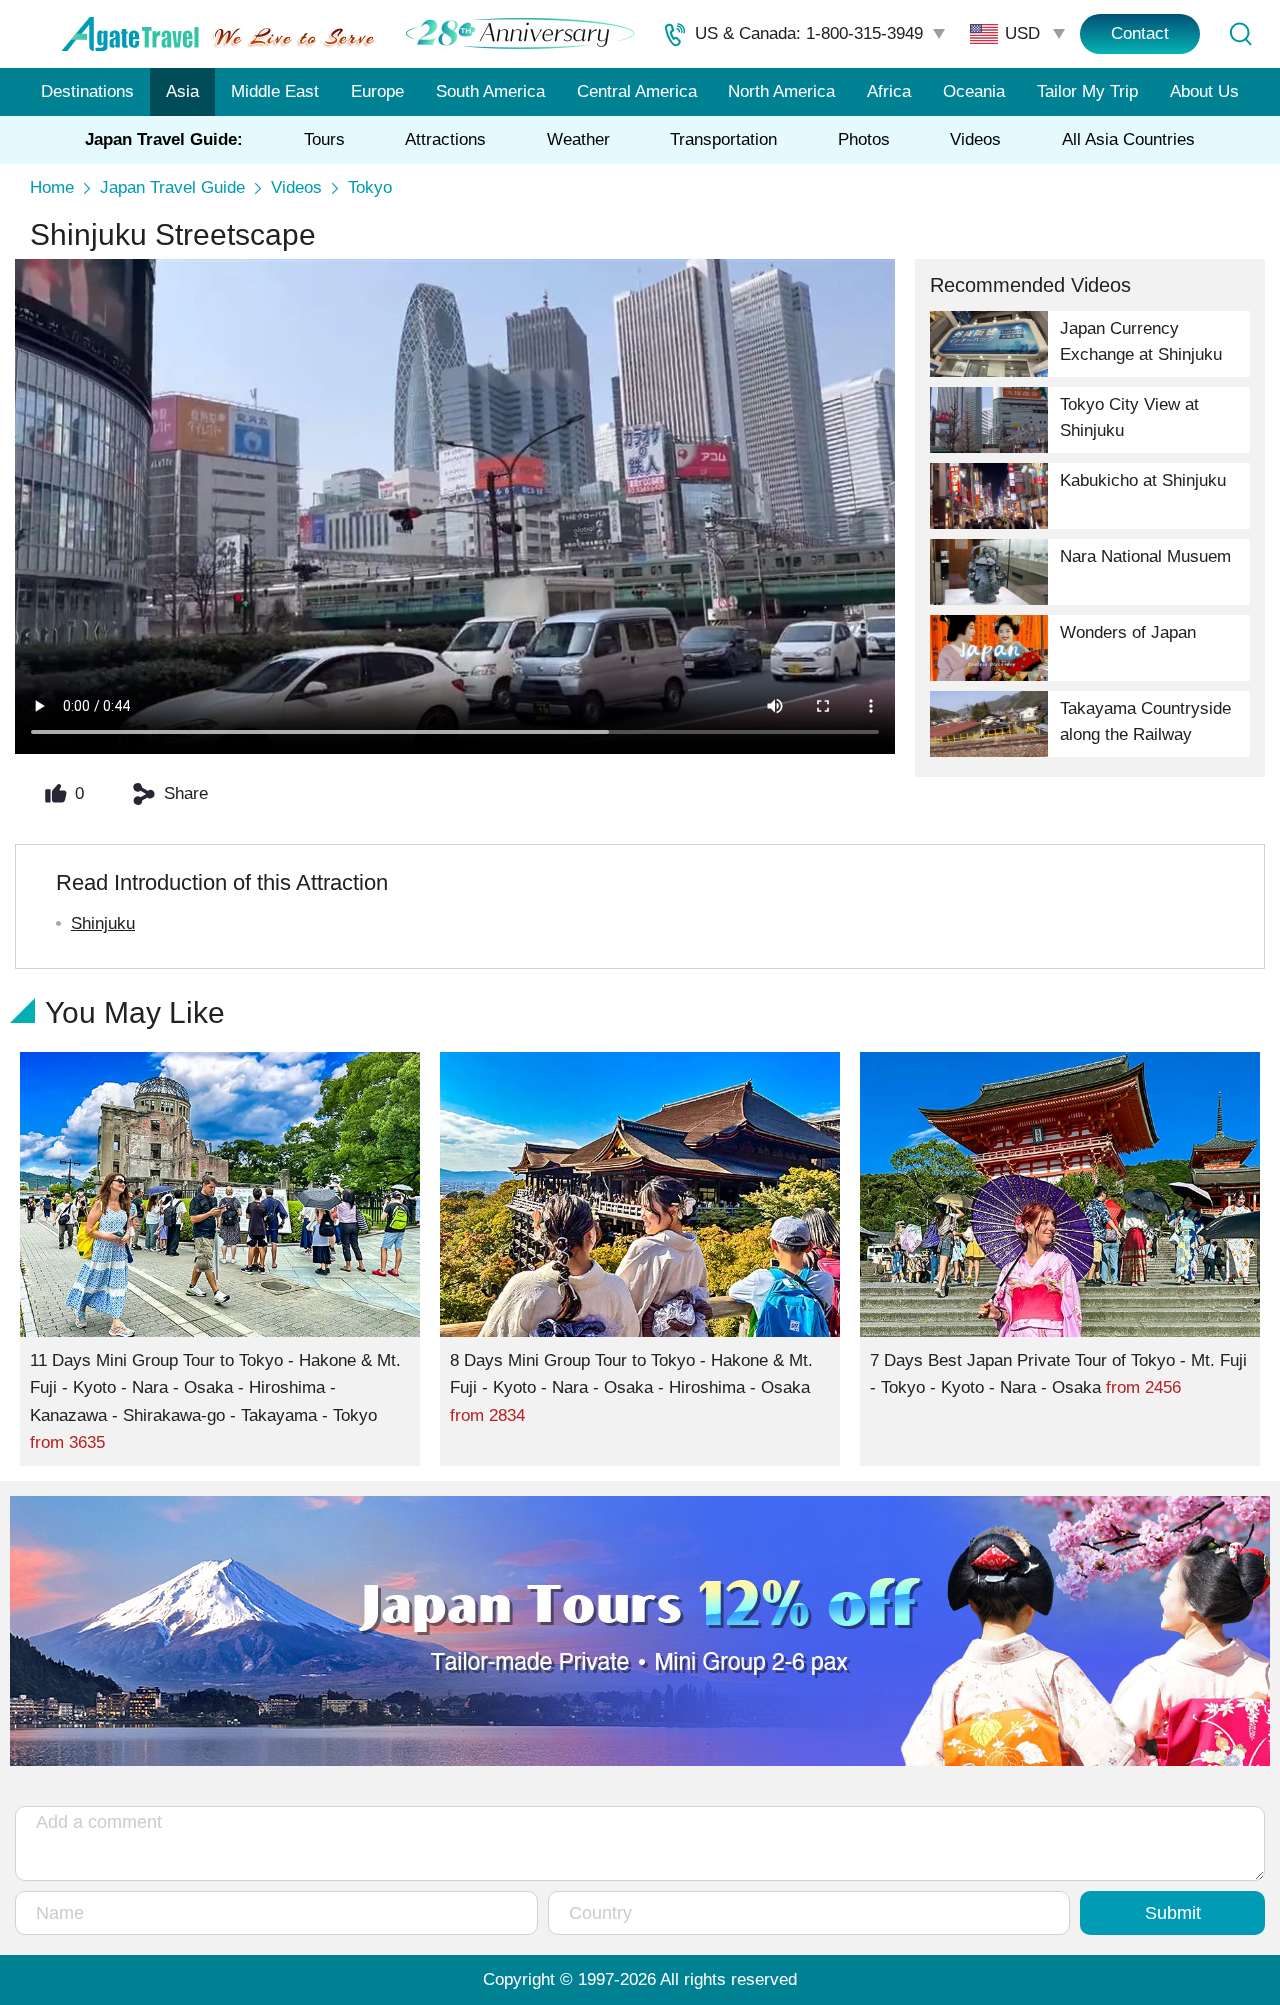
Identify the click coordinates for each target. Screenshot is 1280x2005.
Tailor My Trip (1087, 91)
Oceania (974, 91)
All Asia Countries (1128, 139)
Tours (324, 139)
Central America (637, 91)
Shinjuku (103, 923)
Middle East (275, 91)
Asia (182, 91)
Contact (1140, 33)
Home (52, 187)
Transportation (723, 139)
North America (781, 91)
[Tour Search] (1240, 34)
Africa (889, 91)
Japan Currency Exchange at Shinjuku (1141, 341)
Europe (377, 91)
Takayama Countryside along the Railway (1145, 721)
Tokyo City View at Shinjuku (1129, 417)
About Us (1204, 91)
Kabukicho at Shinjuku (1143, 480)
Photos (864, 139)
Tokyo (370, 187)
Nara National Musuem (1145, 556)
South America (490, 91)
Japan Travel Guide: (164, 139)
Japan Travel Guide (172, 187)
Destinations (87, 91)
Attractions (445, 139)
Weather (578, 139)
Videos (975, 139)
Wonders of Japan (1128, 632)
